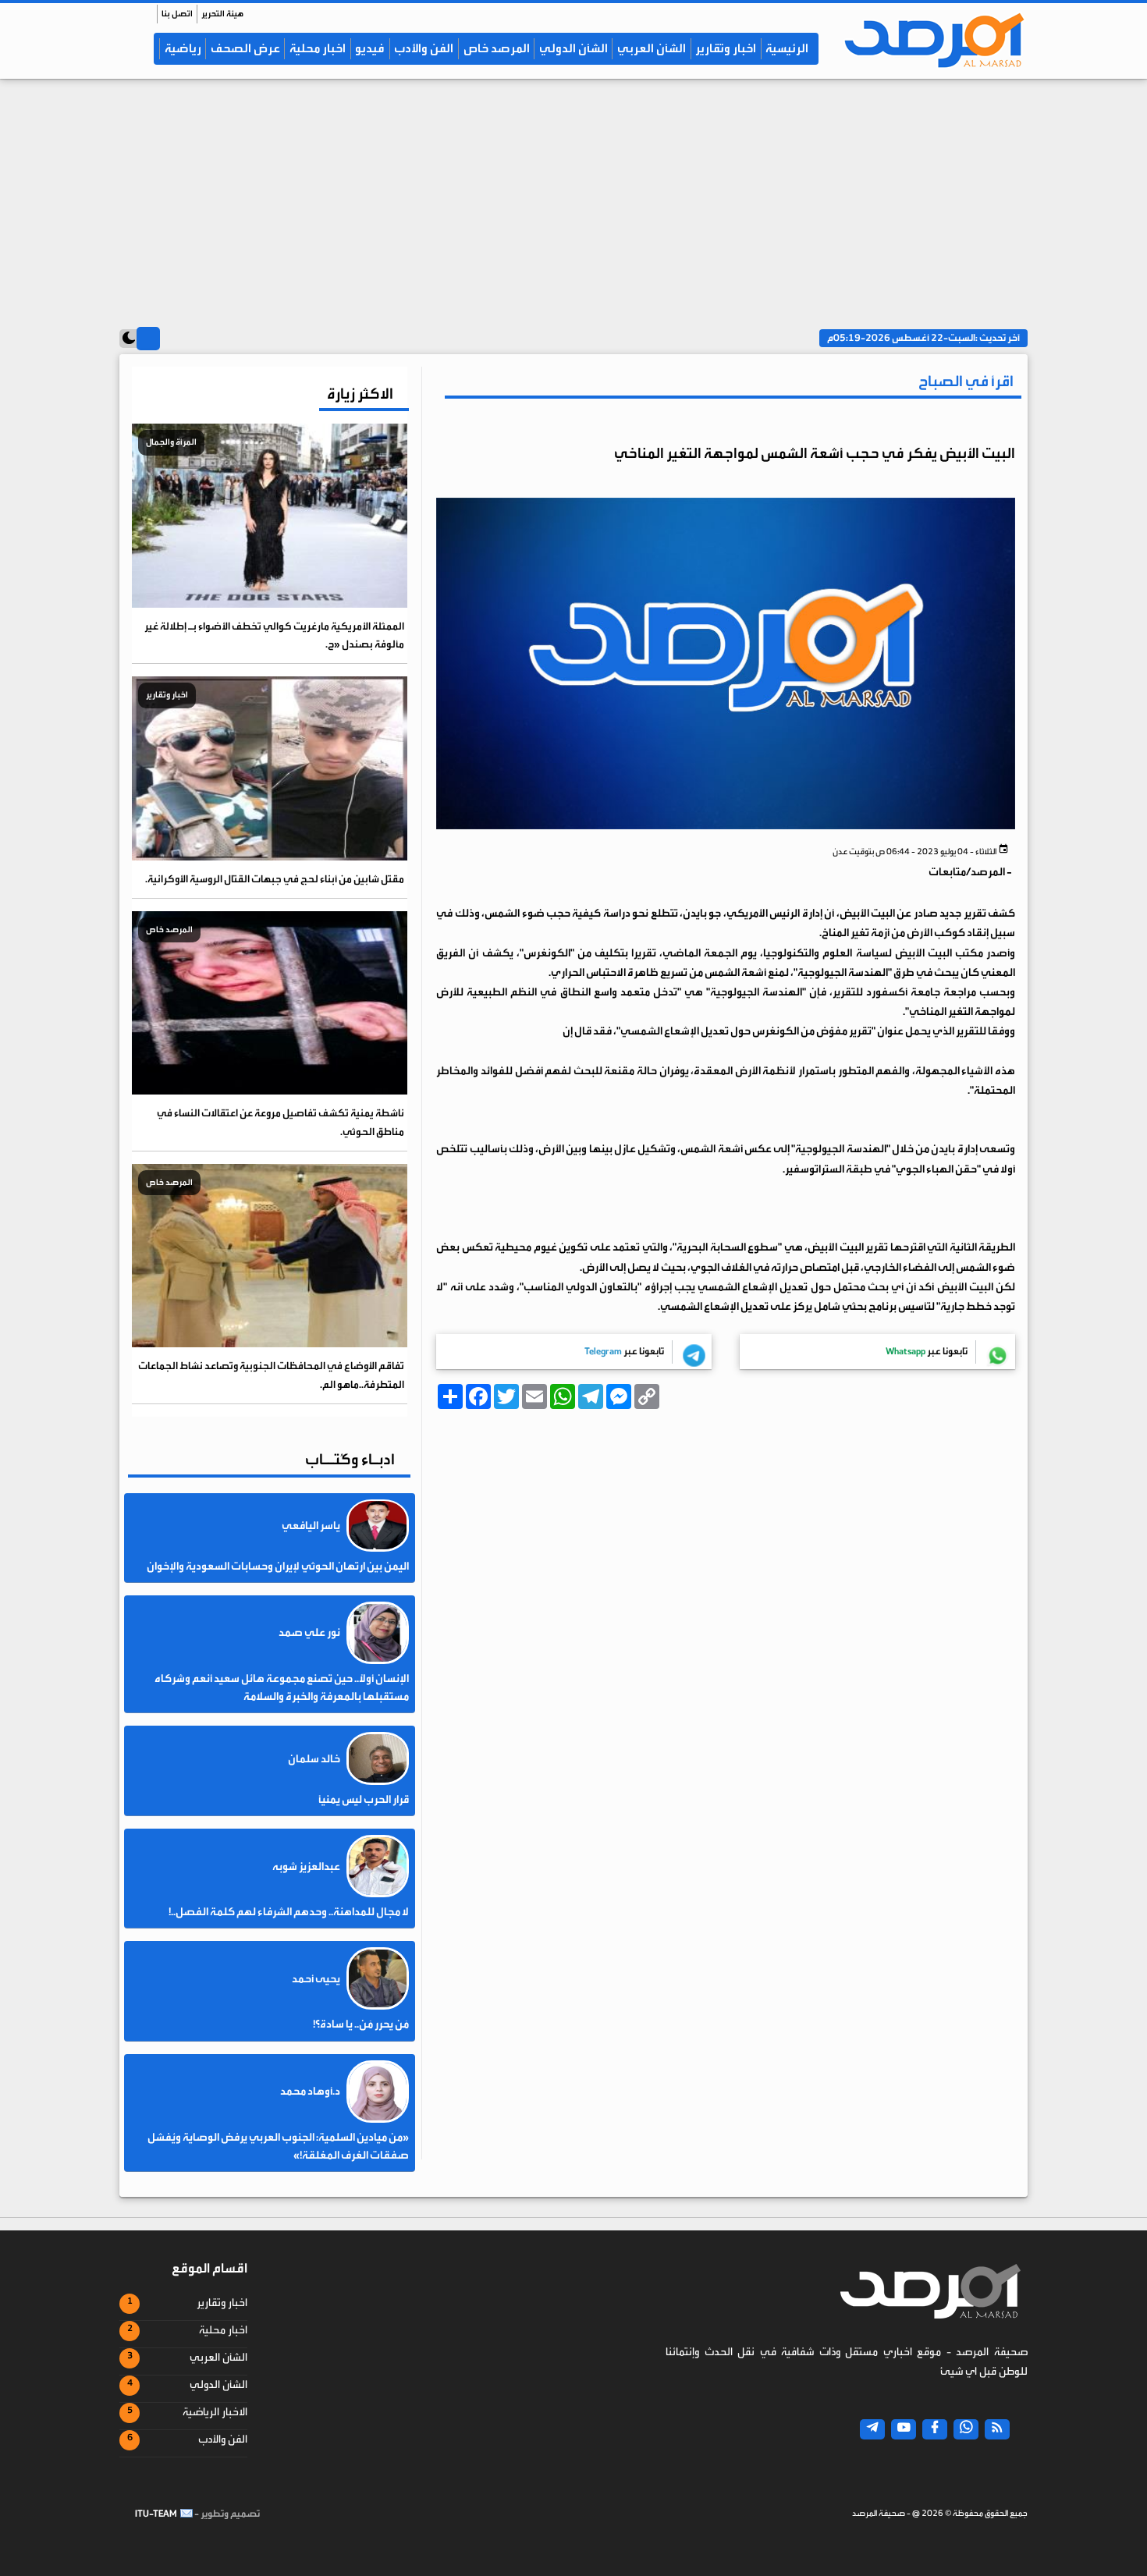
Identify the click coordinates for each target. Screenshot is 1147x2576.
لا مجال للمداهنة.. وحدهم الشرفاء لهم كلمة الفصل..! (289, 1912)
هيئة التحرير (222, 14)
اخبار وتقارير (726, 48)
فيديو (370, 48)
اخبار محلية (318, 48)
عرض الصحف (245, 48)
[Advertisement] (573, 196)
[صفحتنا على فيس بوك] (935, 2429)
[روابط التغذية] (997, 2429)
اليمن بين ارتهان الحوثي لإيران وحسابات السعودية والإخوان (278, 1567)
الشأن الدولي (573, 48)
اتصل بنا (177, 14)
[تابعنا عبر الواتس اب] (966, 2429)
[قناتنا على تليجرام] (872, 2429)
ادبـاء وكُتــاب (350, 1459)
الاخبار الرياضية (215, 2412)
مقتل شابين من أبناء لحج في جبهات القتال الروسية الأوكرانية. (275, 879)
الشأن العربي (652, 48)
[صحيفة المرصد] (927, 40)
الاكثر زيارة (360, 394)
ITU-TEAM (156, 2514)
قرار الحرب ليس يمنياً (364, 1800)
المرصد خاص (497, 48)
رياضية (183, 48)
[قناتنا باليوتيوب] (904, 2429)
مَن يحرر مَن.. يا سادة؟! (361, 2024)
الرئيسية (787, 48)
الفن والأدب (424, 48)
